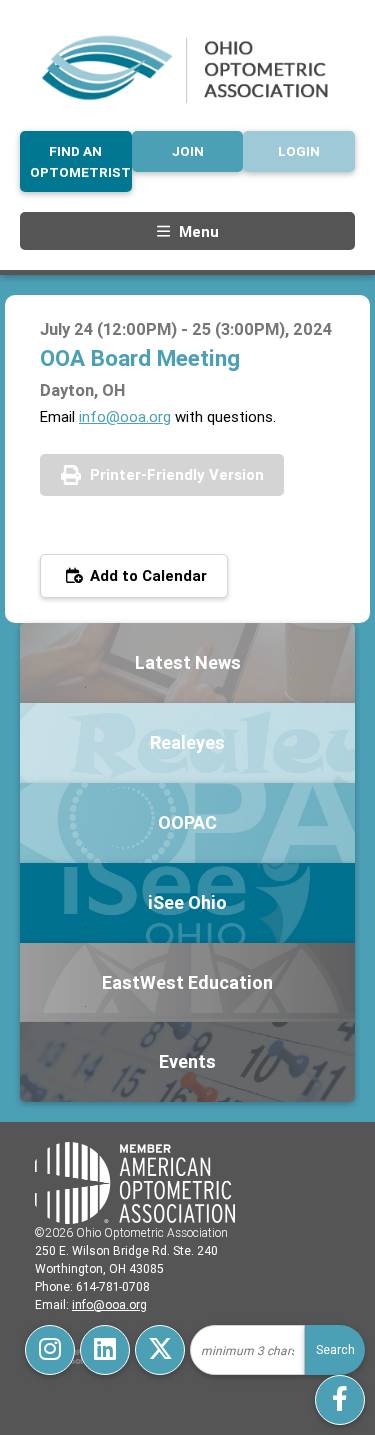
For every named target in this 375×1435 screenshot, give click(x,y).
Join (188, 151)
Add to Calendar (146, 575)
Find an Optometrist (80, 161)
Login (299, 151)
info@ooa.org (125, 416)
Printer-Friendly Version (177, 474)
